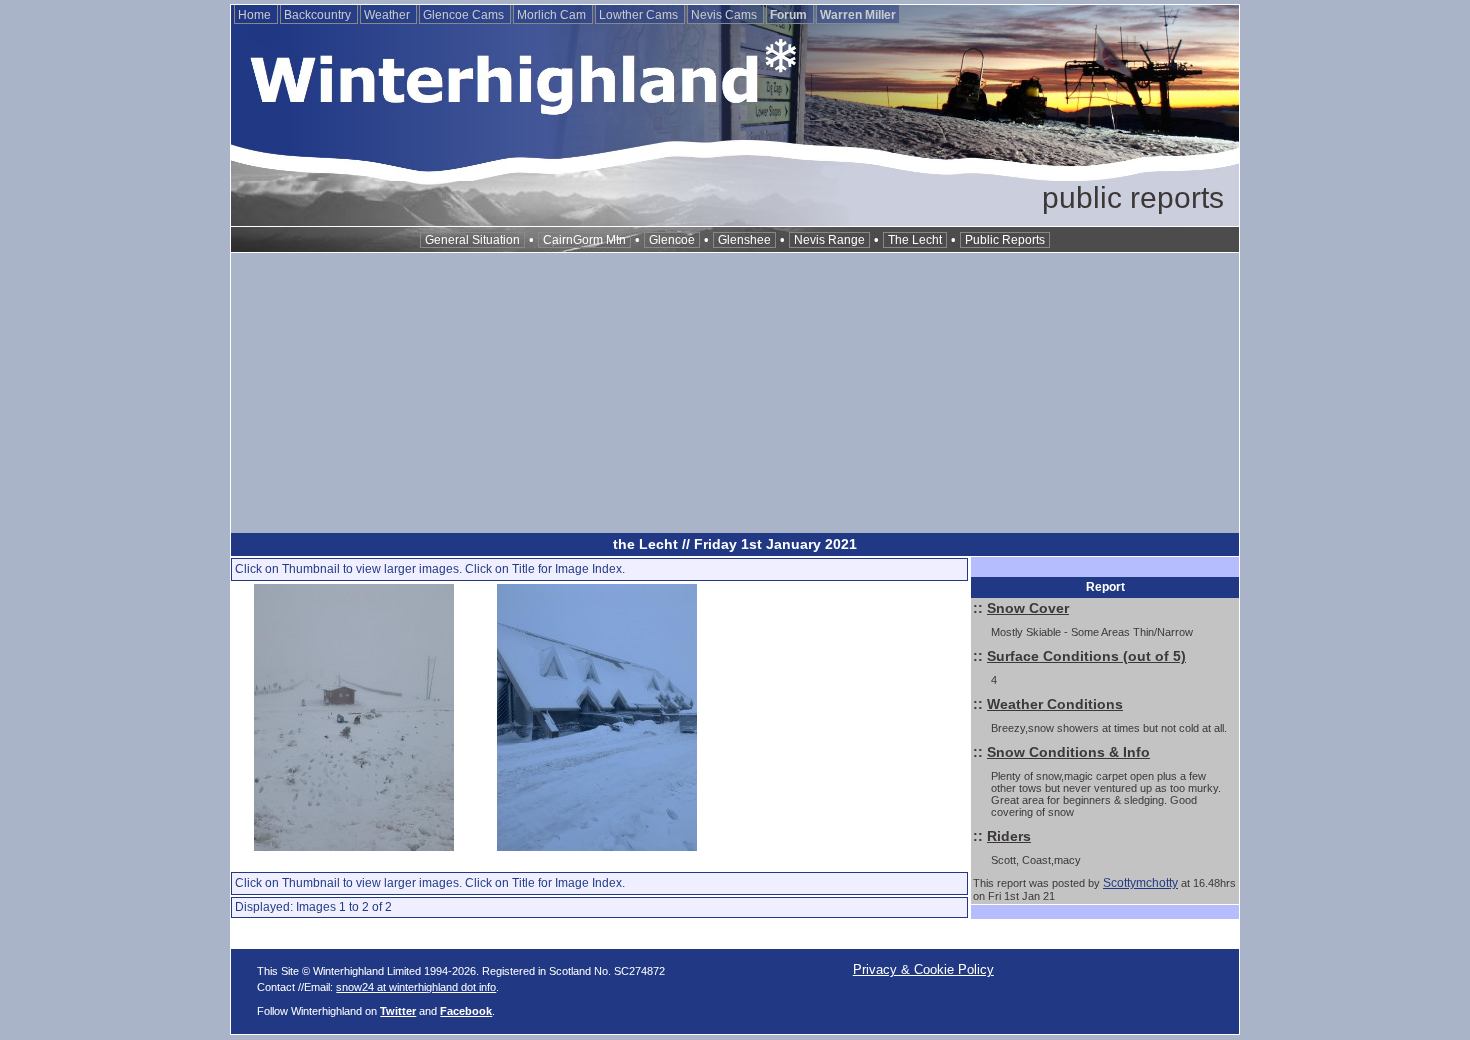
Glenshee (744, 240)
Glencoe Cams (465, 15)
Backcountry (319, 15)
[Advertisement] (735, 393)
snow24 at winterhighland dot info (416, 987)
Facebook (466, 1011)
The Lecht (915, 240)
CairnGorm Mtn (584, 240)
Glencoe (672, 240)
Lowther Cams (640, 15)
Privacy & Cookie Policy (923, 969)
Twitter (398, 1011)
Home (256, 15)
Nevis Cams (725, 15)
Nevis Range (829, 240)
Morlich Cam (553, 15)
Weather (388, 15)
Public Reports (1005, 240)
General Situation (472, 240)
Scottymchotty (1140, 883)
